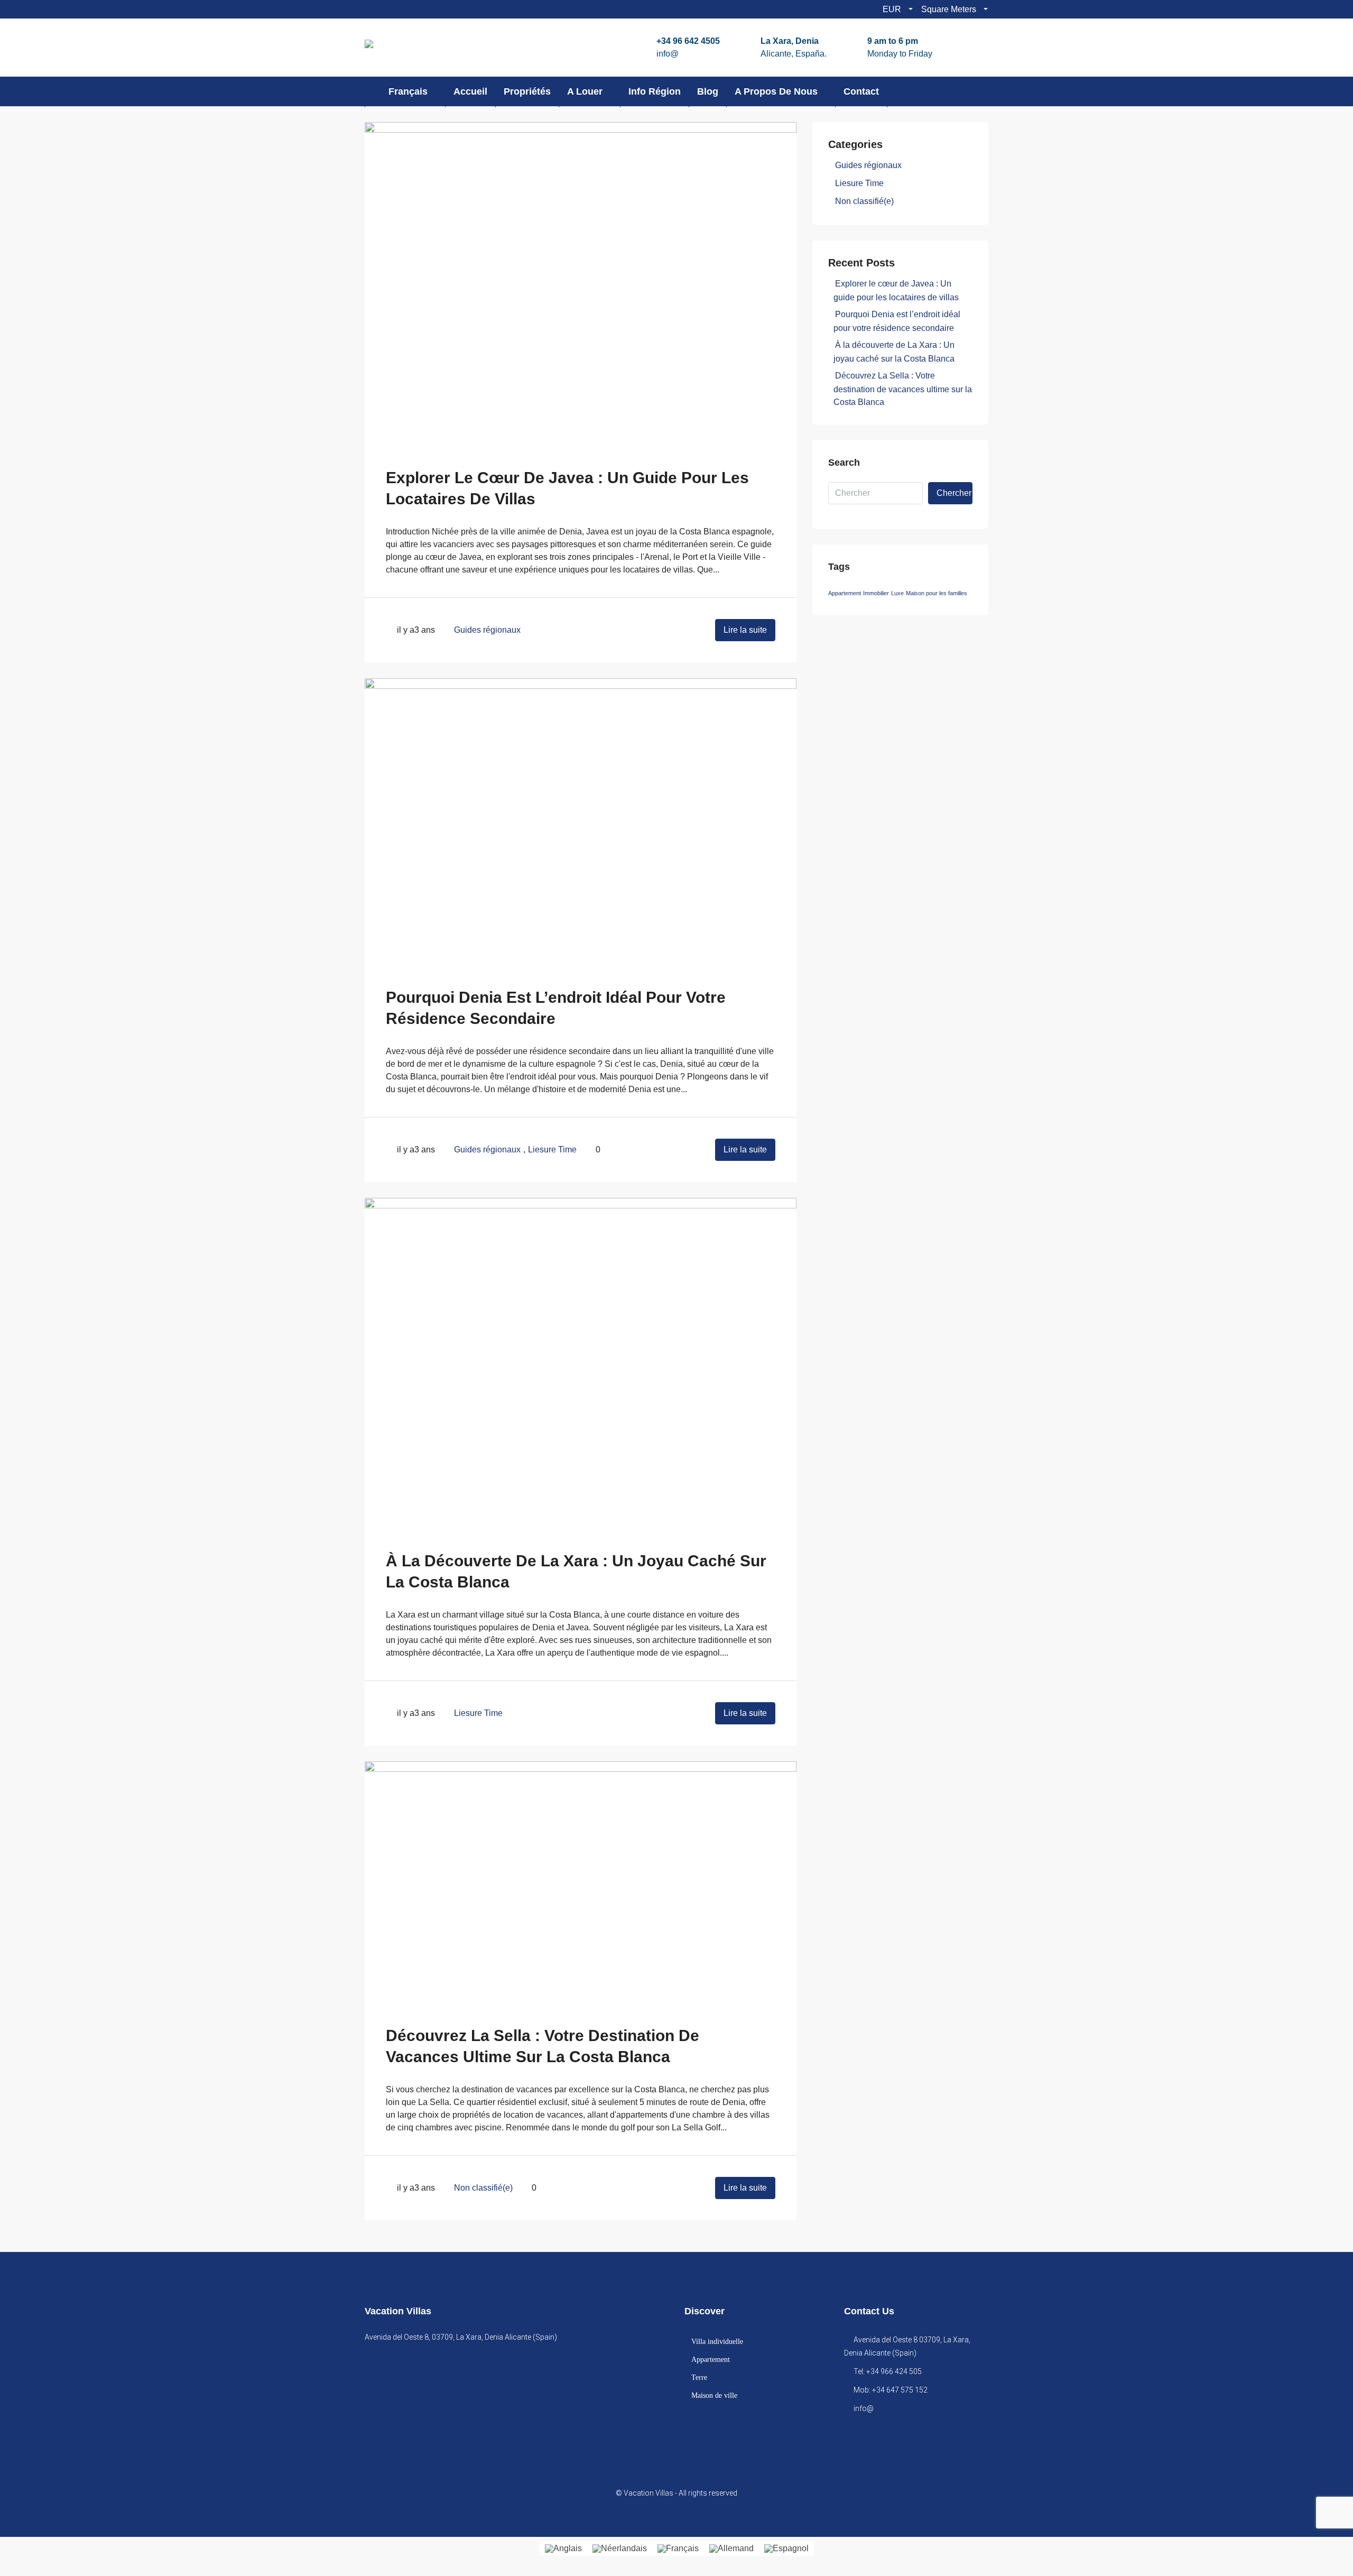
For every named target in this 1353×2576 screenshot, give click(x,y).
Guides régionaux (487, 630)
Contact (861, 91)
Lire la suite (745, 630)
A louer (585, 91)
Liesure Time (552, 1149)
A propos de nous (776, 91)
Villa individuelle (717, 2342)
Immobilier (876, 593)
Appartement (845, 593)
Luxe (897, 593)
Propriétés (527, 91)
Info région (655, 91)
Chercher (954, 493)
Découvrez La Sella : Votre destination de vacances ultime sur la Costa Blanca (903, 389)
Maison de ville (714, 2395)
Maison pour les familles (937, 593)
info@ (668, 54)
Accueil (470, 91)
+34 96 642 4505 (688, 41)
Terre (699, 2378)
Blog (708, 91)
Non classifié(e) (483, 2188)
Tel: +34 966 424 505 (888, 2371)
